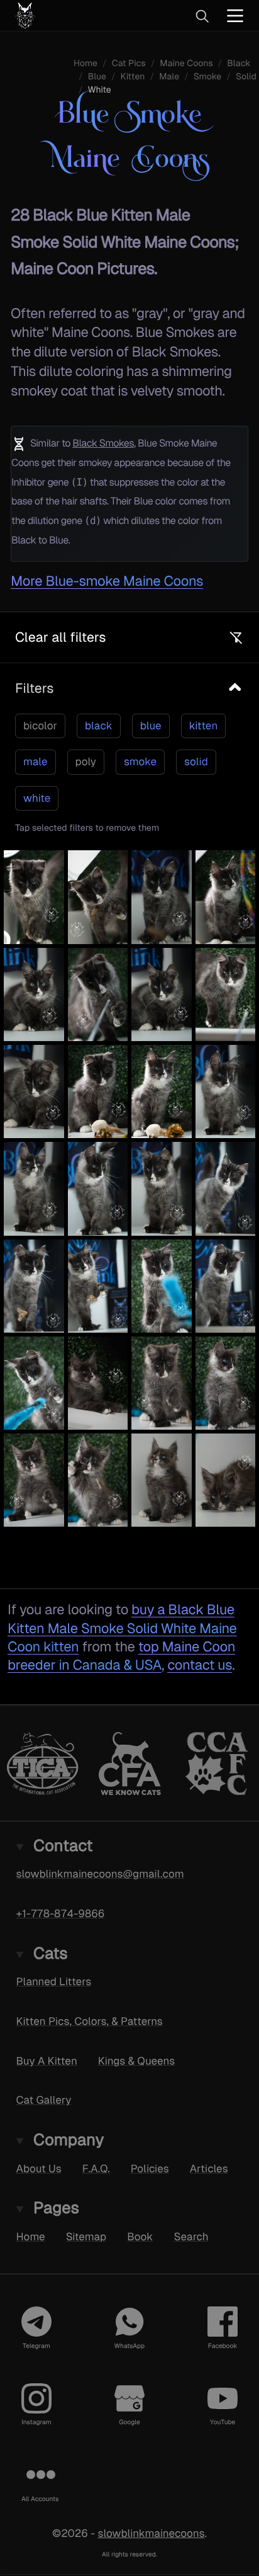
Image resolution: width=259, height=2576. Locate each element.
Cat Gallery (44, 2100)
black (99, 726)
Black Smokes (103, 443)
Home (31, 2237)
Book (140, 2237)
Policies (150, 2169)
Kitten (133, 77)
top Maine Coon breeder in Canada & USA (121, 1656)
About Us (39, 2169)
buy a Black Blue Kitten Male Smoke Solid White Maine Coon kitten (122, 1628)
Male (169, 77)
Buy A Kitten (47, 2061)
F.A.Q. (96, 2169)
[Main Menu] (235, 15)
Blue (97, 77)
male (36, 761)
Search (191, 2237)
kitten (204, 726)
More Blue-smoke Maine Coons (107, 581)
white (37, 798)
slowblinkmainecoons (151, 2534)
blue (151, 726)
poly (86, 761)
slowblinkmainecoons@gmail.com (100, 1874)
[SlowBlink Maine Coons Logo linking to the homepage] (66, 15)
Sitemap (86, 2237)
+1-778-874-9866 (61, 1913)
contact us (200, 1665)
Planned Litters (54, 1981)
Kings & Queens (136, 2061)
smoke (140, 761)
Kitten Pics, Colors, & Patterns (90, 2021)
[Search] (202, 16)
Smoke (207, 77)
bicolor (40, 726)
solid (196, 761)
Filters (34, 688)
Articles (209, 2169)
